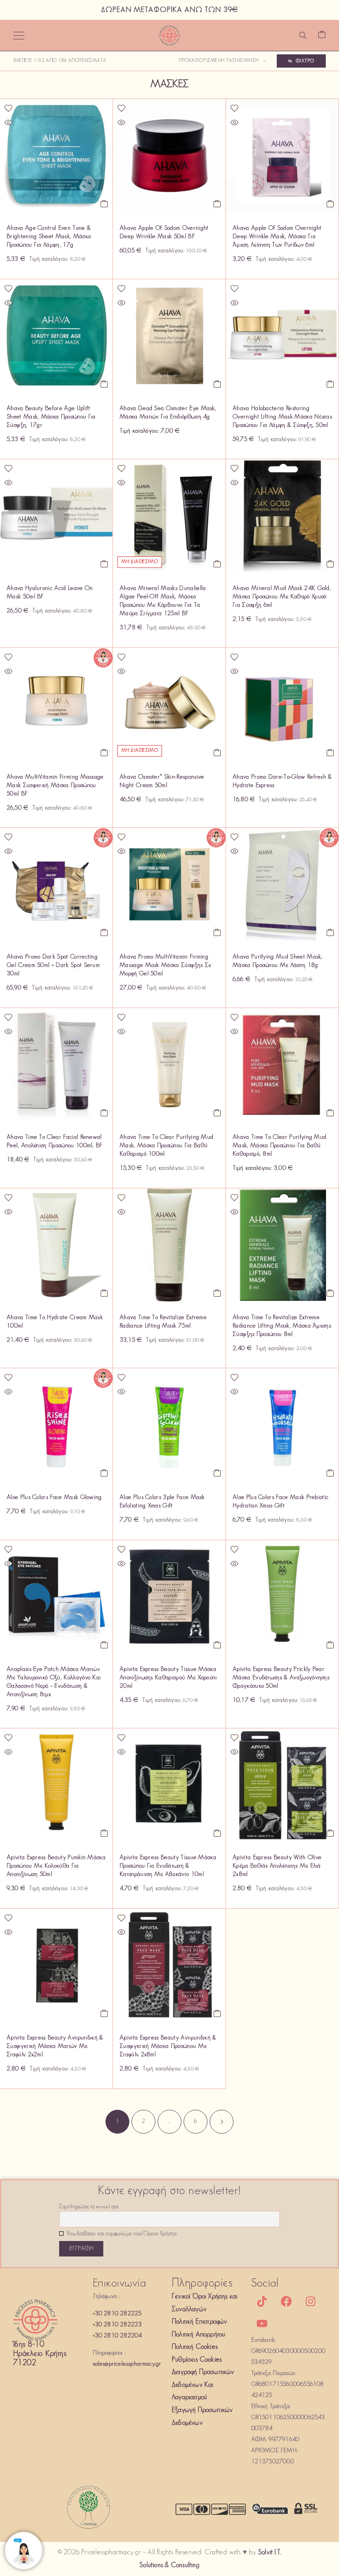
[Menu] (19, 35)
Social (265, 2284)
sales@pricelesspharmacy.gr (127, 2364)
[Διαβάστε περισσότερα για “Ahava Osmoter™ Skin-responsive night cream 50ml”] (217, 753)
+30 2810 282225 (117, 2314)
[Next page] (222, 2122)
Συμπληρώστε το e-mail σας (89, 2207)
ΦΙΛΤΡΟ (305, 61)
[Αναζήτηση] (303, 35)
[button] (104, 204)
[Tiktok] (262, 2302)
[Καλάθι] (322, 36)
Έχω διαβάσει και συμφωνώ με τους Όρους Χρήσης (121, 2234)
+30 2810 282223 (117, 2325)
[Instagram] (311, 2302)
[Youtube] (262, 2324)
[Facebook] (286, 2302)
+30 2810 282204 (117, 2336)
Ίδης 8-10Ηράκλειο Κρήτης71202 (40, 2354)
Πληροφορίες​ (202, 2284)
